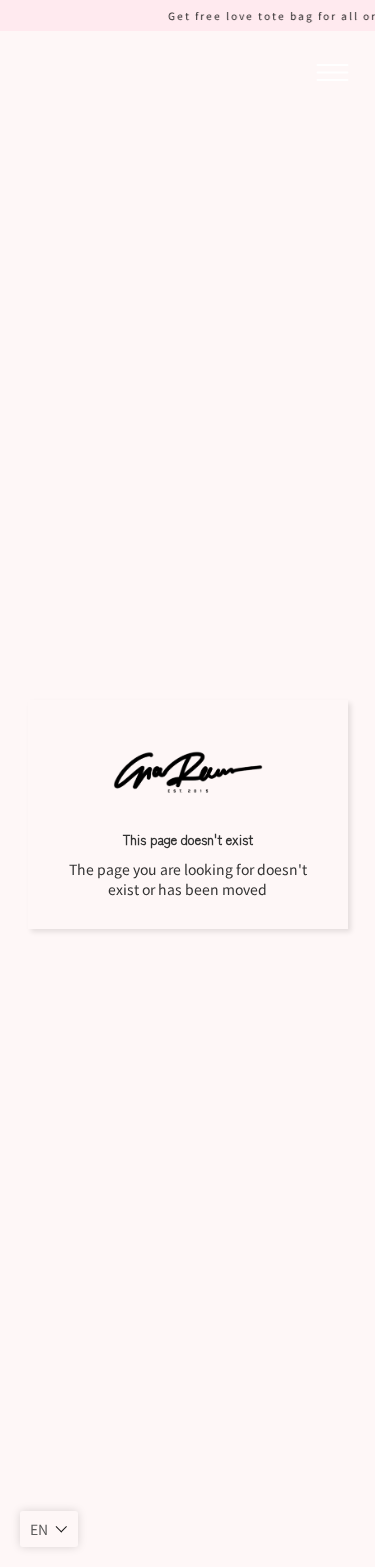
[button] (49, 1529)
